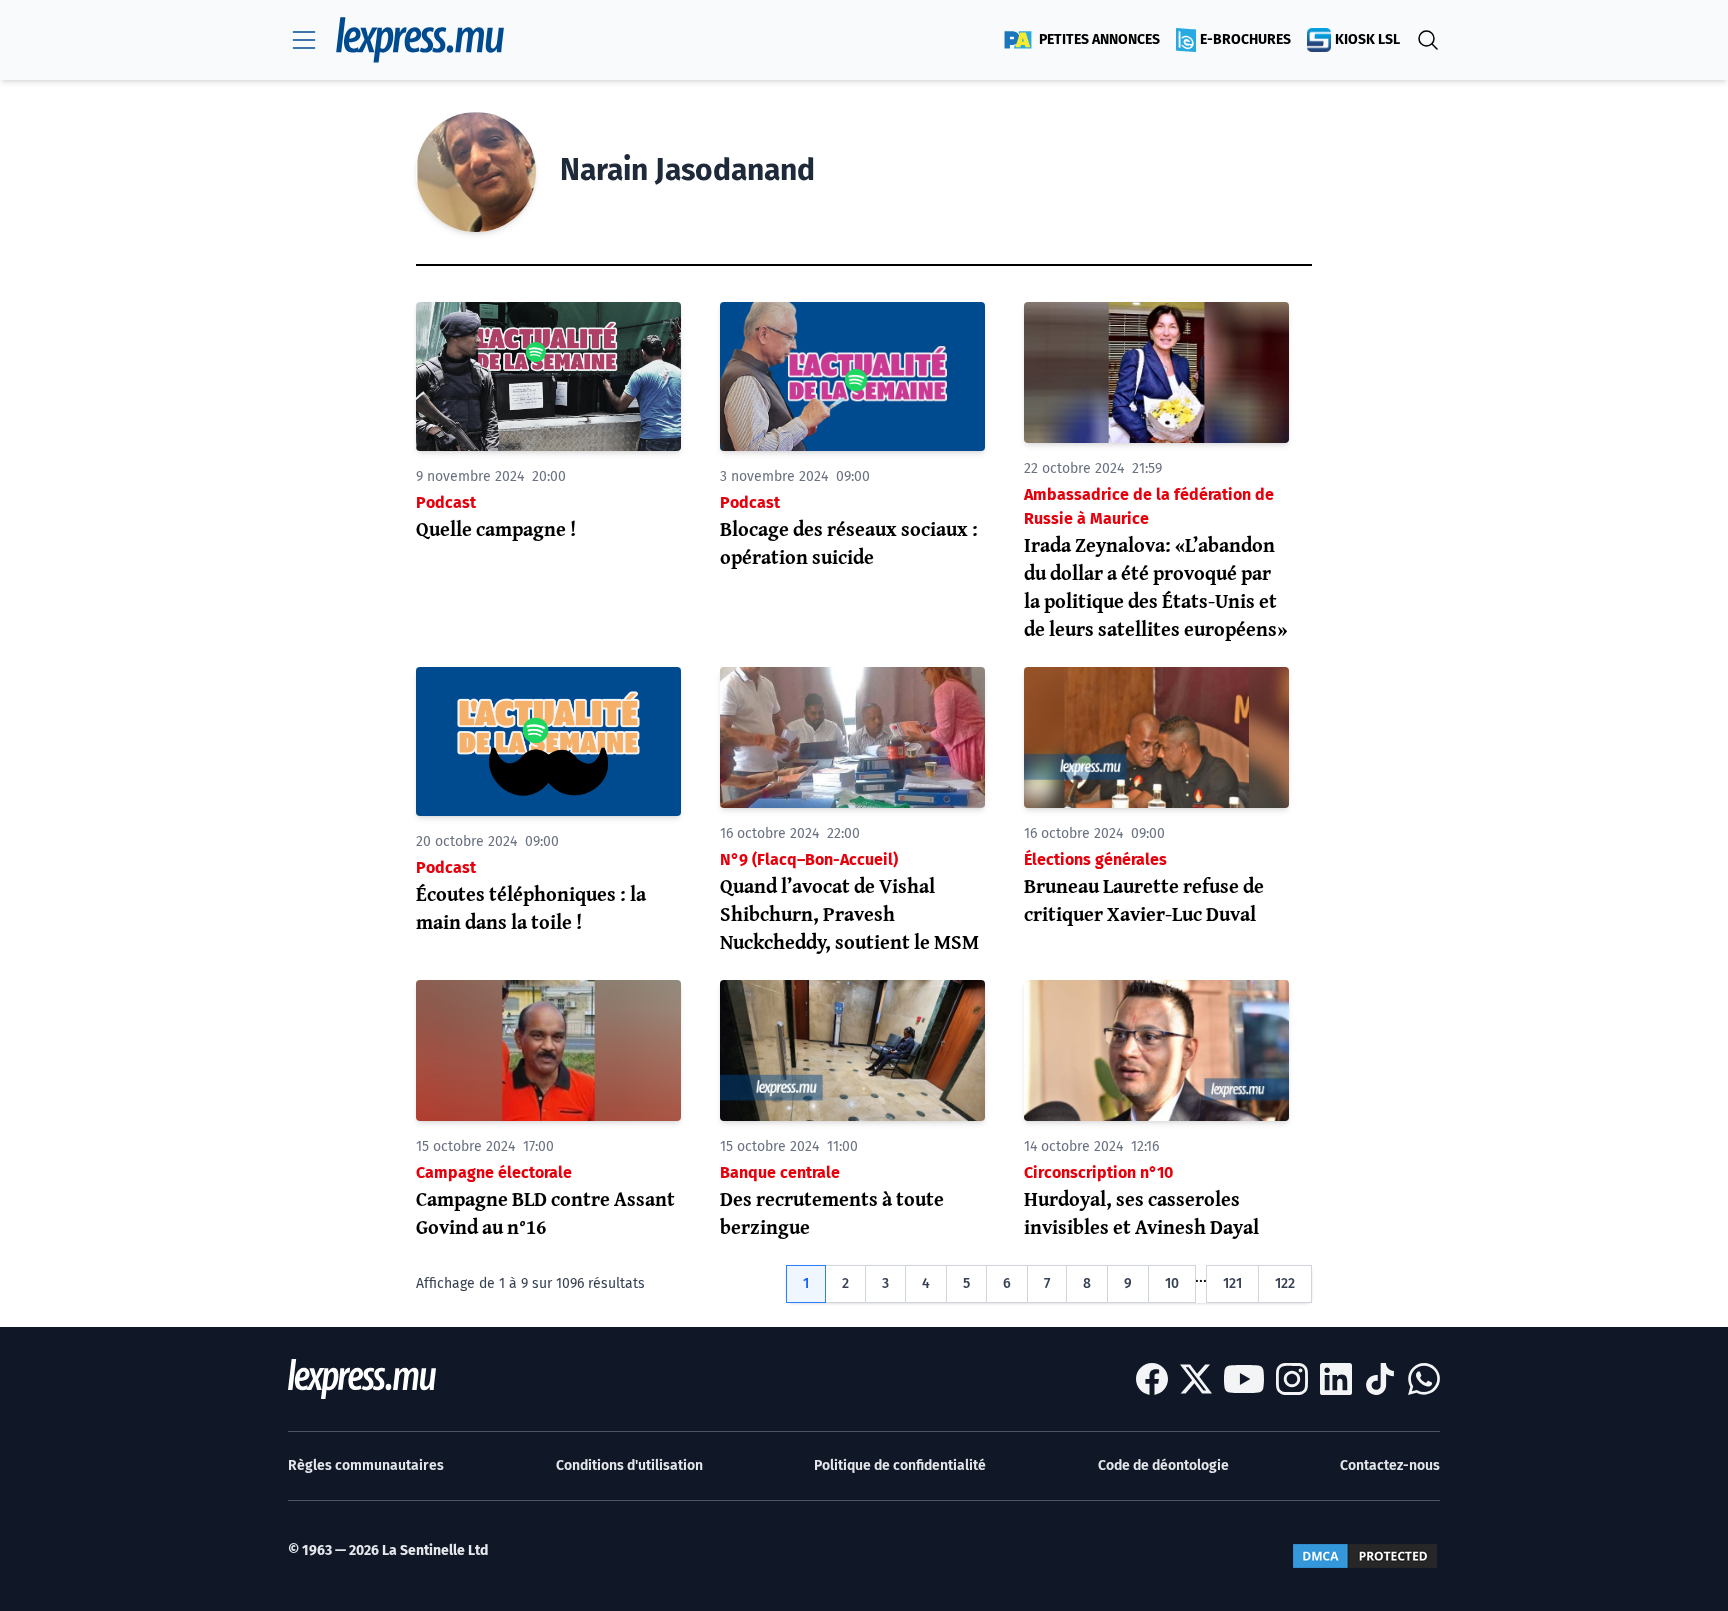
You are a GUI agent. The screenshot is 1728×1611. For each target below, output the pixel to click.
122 (1285, 1283)
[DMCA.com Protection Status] (1365, 1556)
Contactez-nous (1390, 1465)
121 (1232, 1283)
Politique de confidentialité (900, 1465)
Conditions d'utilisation (629, 1465)
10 (1172, 1283)
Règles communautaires (366, 1465)
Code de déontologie (1163, 1465)
